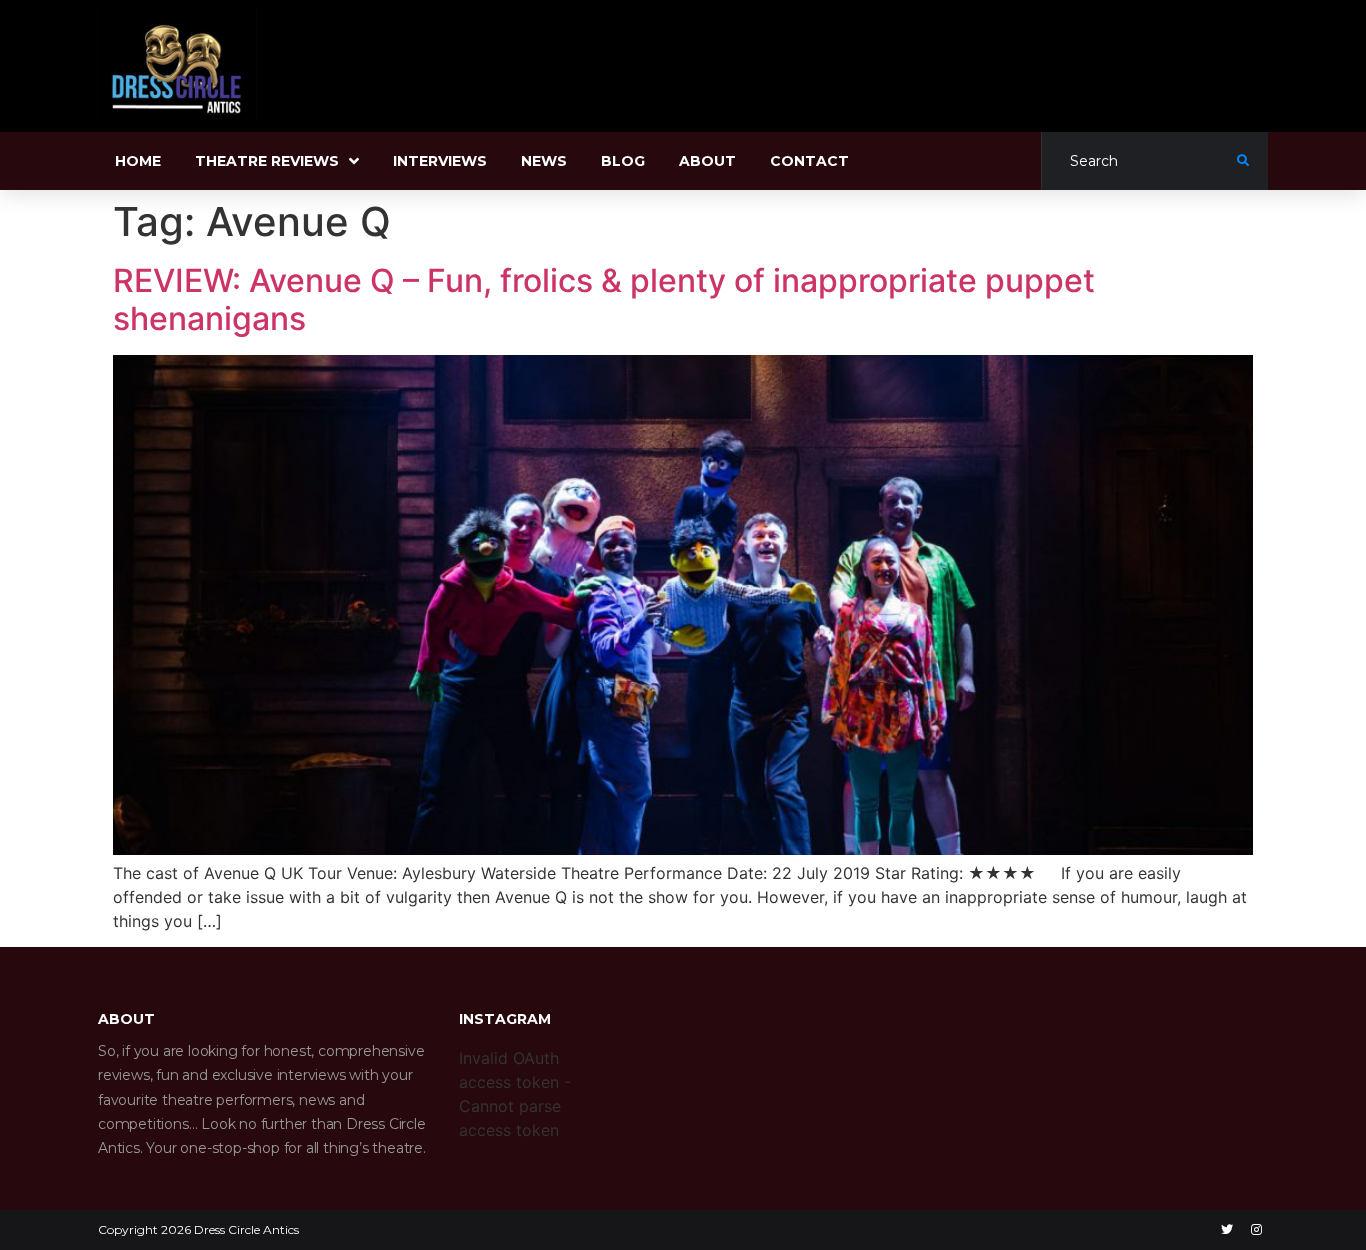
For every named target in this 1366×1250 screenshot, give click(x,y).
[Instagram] (1256, 1230)
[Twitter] (1227, 1230)
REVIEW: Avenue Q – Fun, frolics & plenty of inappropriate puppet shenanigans (604, 299)
